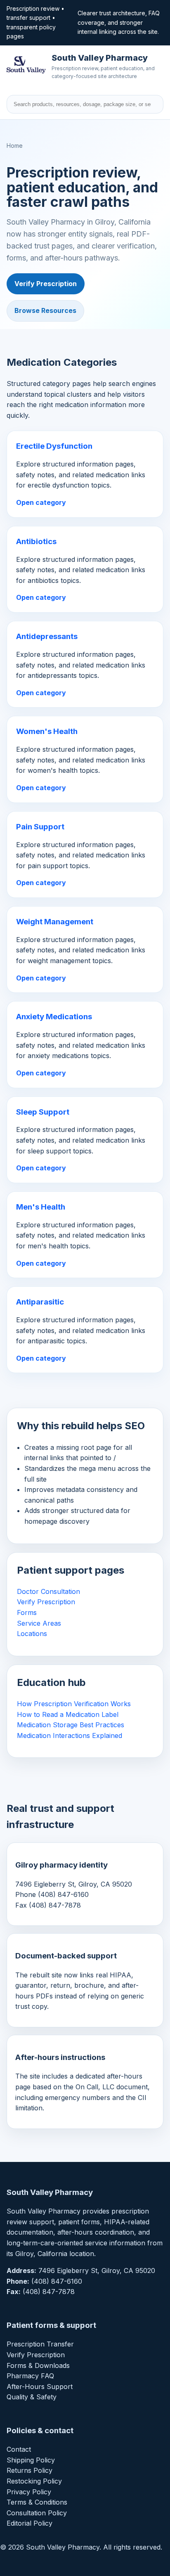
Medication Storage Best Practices (71, 1725)
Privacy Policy (29, 2492)
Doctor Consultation (48, 1591)
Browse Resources (45, 310)
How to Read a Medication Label (68, 1714)
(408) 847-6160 (57, 2281)
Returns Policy (30, 2470)
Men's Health (41, 1207)
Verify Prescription (46, 284)
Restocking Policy (34, 2481)
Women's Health (47, 731)
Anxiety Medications (54, 1017)
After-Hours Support (40, 2387)
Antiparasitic (40, 1302)
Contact (19, 2449)
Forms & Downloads (38, 2365)
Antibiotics (36, 541)
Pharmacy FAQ (30, 2376)
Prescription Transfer (40, 2344)
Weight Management (55, 922)
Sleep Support (43, 1112)
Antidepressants (47, 636)
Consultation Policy (37, 2513)
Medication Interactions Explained (70, 1735)
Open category (41, 502)
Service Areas (39, 1623)
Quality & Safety (32, 2397)
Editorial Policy (30, 2523)
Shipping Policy (31, 2460)
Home (15, 146)
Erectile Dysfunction (54, 446)
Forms (27, 1612)
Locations (32, 1634)
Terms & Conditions (37, 2502)
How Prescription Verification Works (74, 1704)
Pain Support (40, 827)
